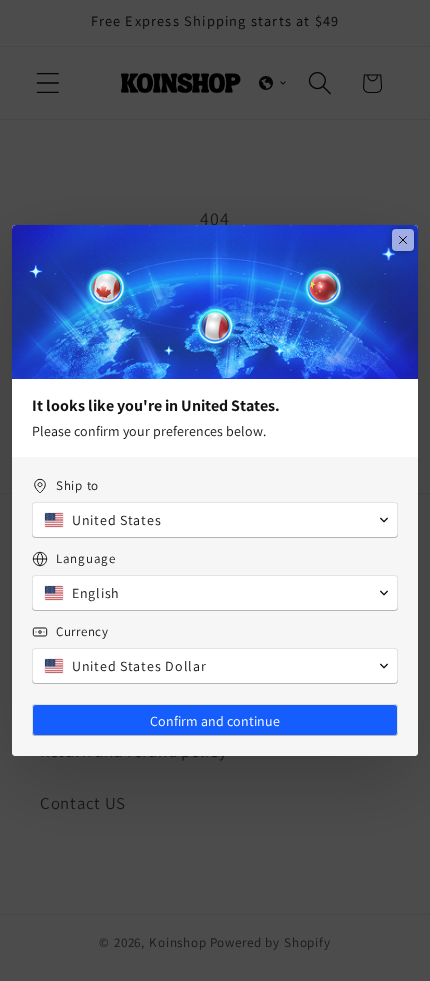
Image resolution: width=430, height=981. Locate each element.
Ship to (77, 485)
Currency (82, 631)
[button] (215, 520)
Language (86, 558)
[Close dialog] (403, 240)
